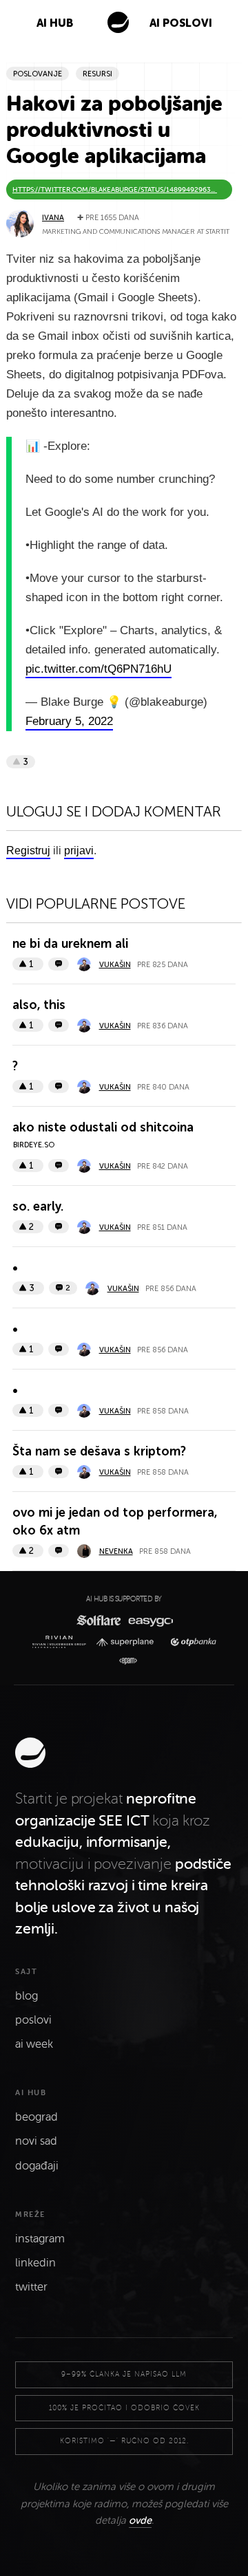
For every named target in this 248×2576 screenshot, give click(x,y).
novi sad (36, 2141)
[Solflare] (98, 1620)
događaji (37, 2166)
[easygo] (150, 1620)
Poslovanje (38, 74)
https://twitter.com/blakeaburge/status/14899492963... (115, 190)
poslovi (33, 2020)
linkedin (35, 2263)
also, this (39, 1005)
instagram (40, 2239)
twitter (31, 2287)
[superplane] (128, 1642)
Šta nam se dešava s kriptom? (99, 1451)
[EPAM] (124, 1661)
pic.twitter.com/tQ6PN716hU (99, 669)
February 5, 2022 (69, 721)
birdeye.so (34, 1145)
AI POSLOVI (181, 23)
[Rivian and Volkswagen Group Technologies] (62, 1642)
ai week (34, 2044)
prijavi (79, 851)
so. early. (38, 1206)
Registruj (28, 851)
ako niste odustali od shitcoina (103, 1127)
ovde (140, 2520)
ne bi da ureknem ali (70, 944)
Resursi (97, 74)
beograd (37, 2117)
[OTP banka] (190, 1642)
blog (27, 1996)
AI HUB (55, 23)
